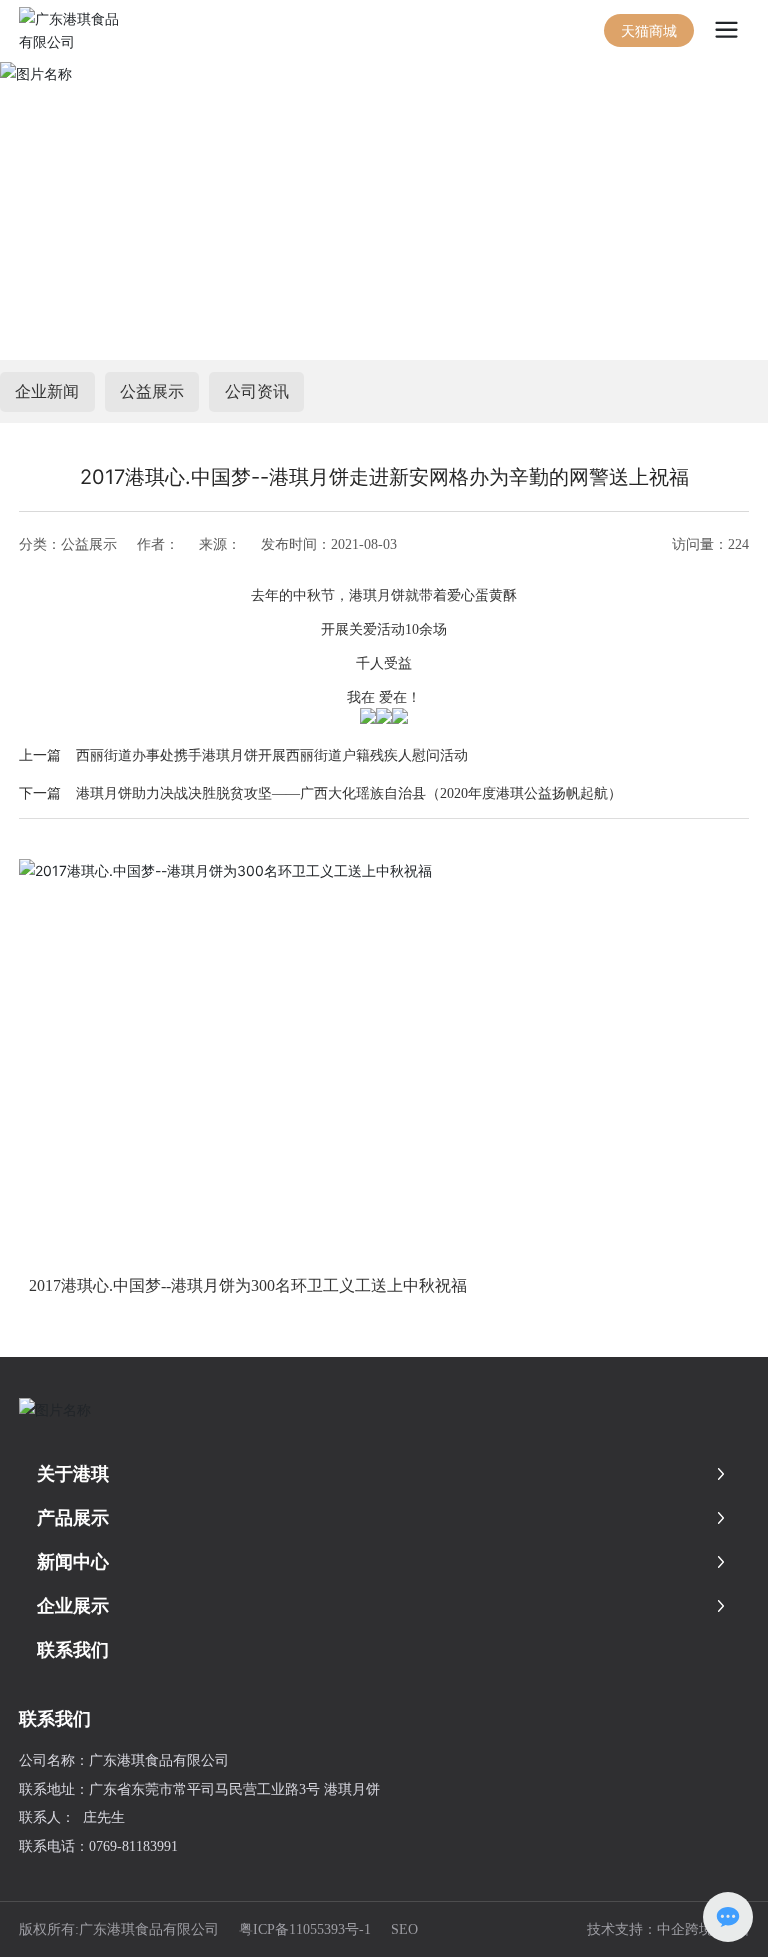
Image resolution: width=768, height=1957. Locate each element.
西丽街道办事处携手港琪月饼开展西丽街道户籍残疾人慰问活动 (272, 755)
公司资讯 (257, 391)
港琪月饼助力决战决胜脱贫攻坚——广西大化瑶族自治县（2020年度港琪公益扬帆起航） (349, 793)
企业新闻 (47, 391)
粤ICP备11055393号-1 (305, 1929)
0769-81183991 (133, 1846)
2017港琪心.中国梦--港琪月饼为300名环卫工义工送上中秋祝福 (248, 1285)
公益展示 (152, 391)
